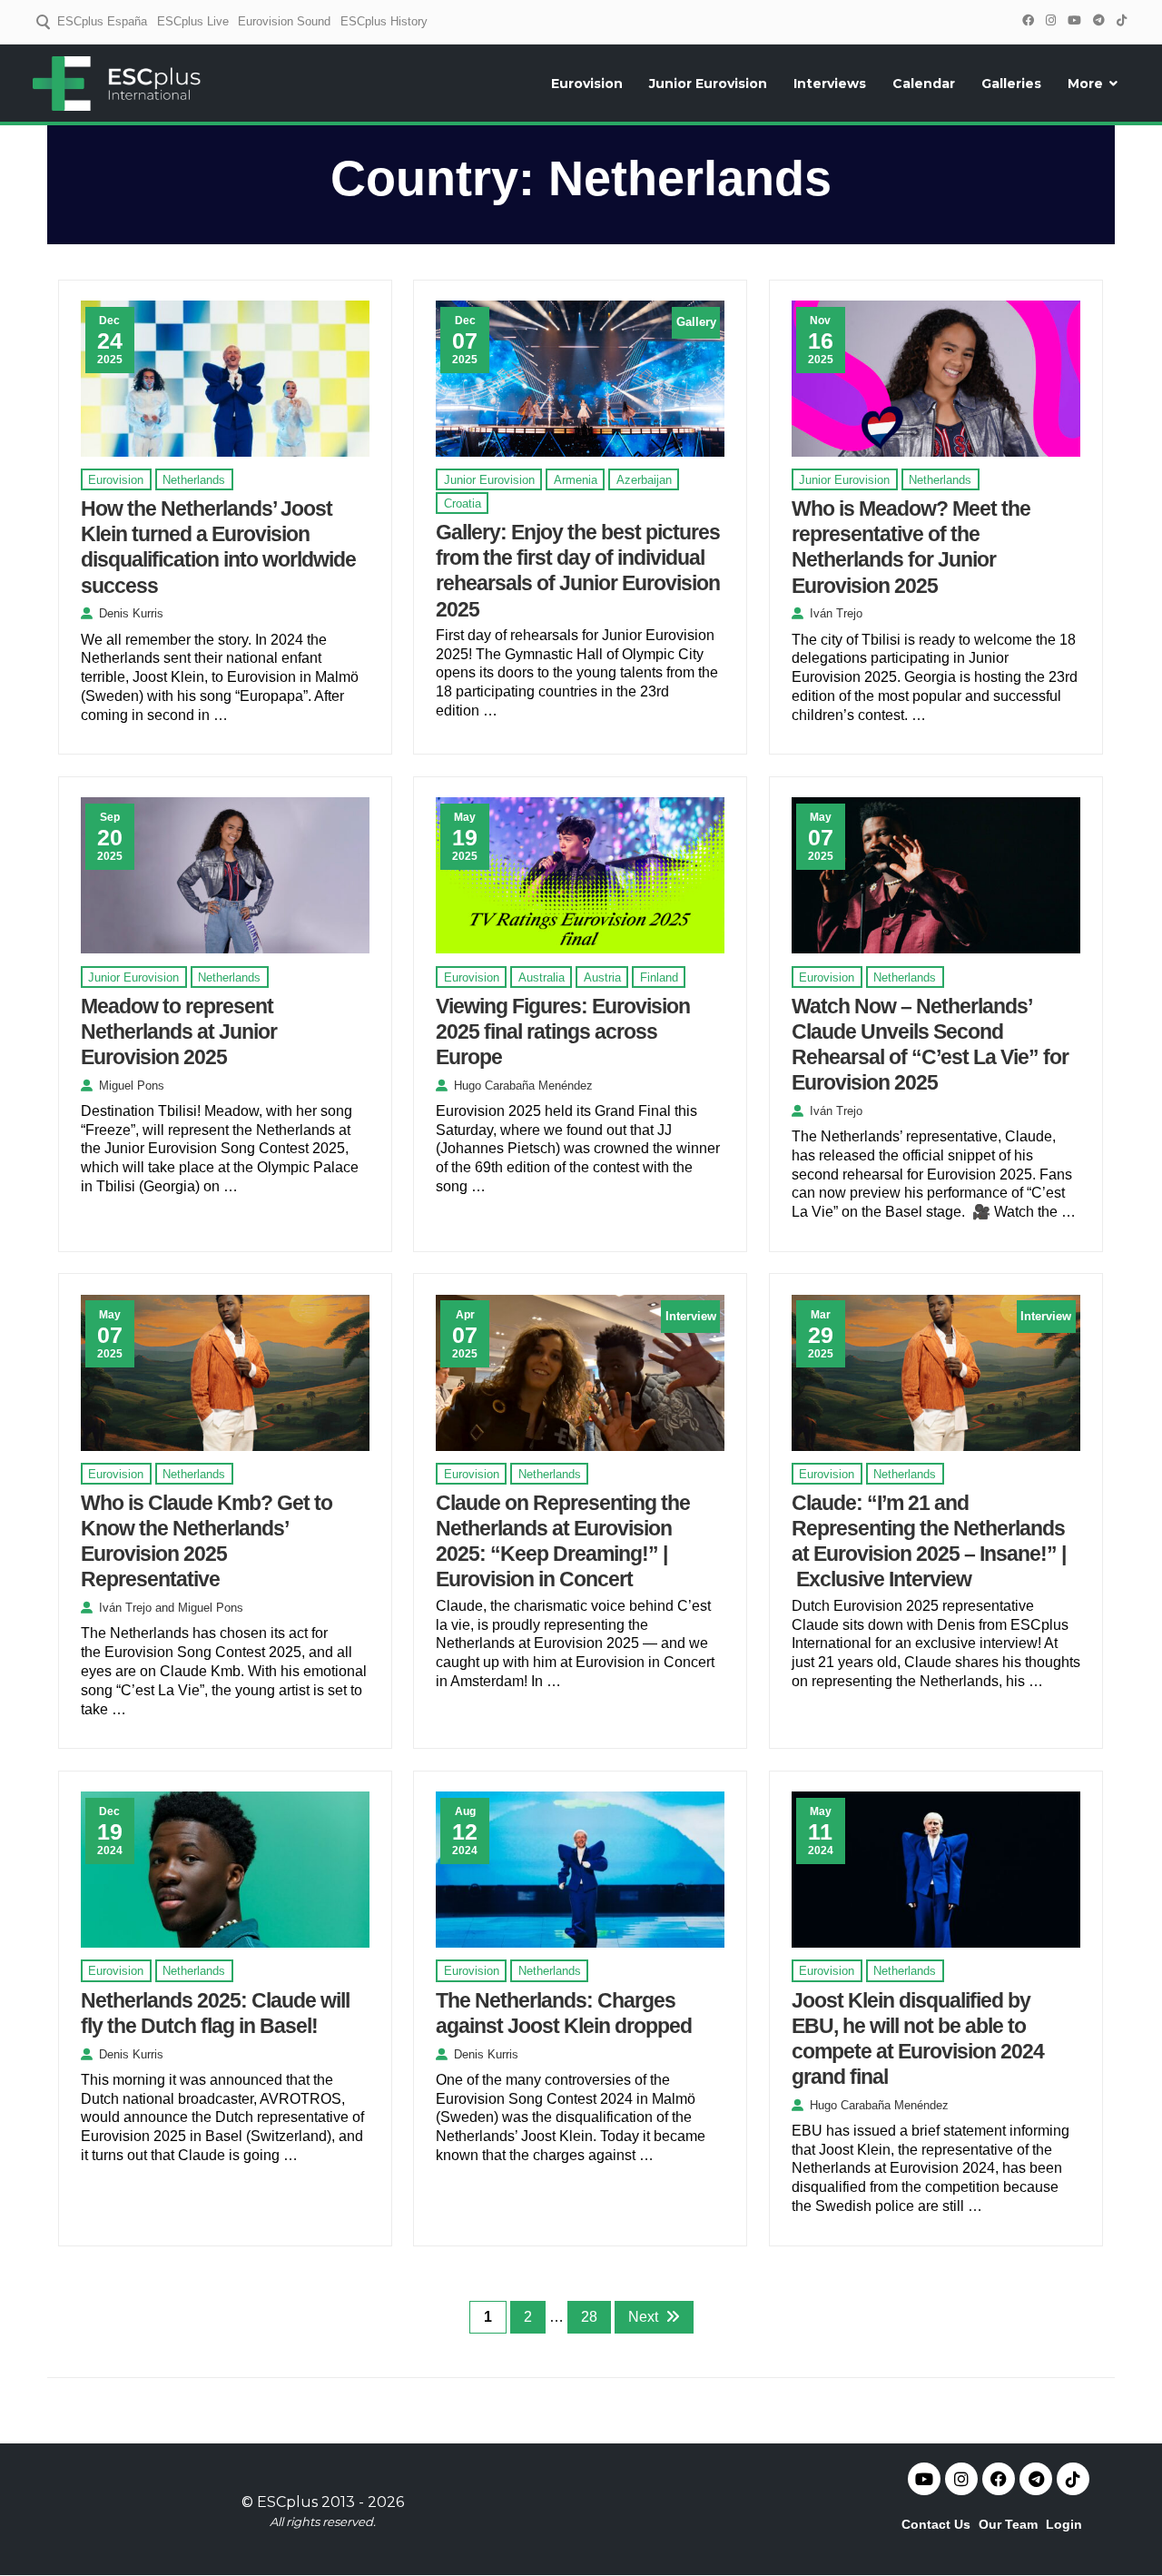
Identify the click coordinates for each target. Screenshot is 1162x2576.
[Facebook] (1028, 20)
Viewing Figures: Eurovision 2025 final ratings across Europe (563, 1031)
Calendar (924, 84)
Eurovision (587, 84)
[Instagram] (1050, 20)
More (1085, 84)
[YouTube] (1074, 20)
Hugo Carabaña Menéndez (523, 1086)
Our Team (1008, 2524)
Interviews (830, 84)
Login (1064, 2524)
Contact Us (936, 2524)
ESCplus (287, 2502)
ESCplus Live (193, 21)
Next (643, 2317)
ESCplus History (384, 21)
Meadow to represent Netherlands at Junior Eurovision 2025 (179, 1031)
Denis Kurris (131, 613)
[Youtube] (924, 2479)
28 (589, 2317)
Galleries (1011, 84)
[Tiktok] (1073, 2479)
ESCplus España (102, 21)
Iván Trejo (836, 613)
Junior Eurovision (708, 84)
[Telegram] (1098, 20)
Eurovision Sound (284, 21)
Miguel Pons (132, 1086)
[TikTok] (1121, 20)
